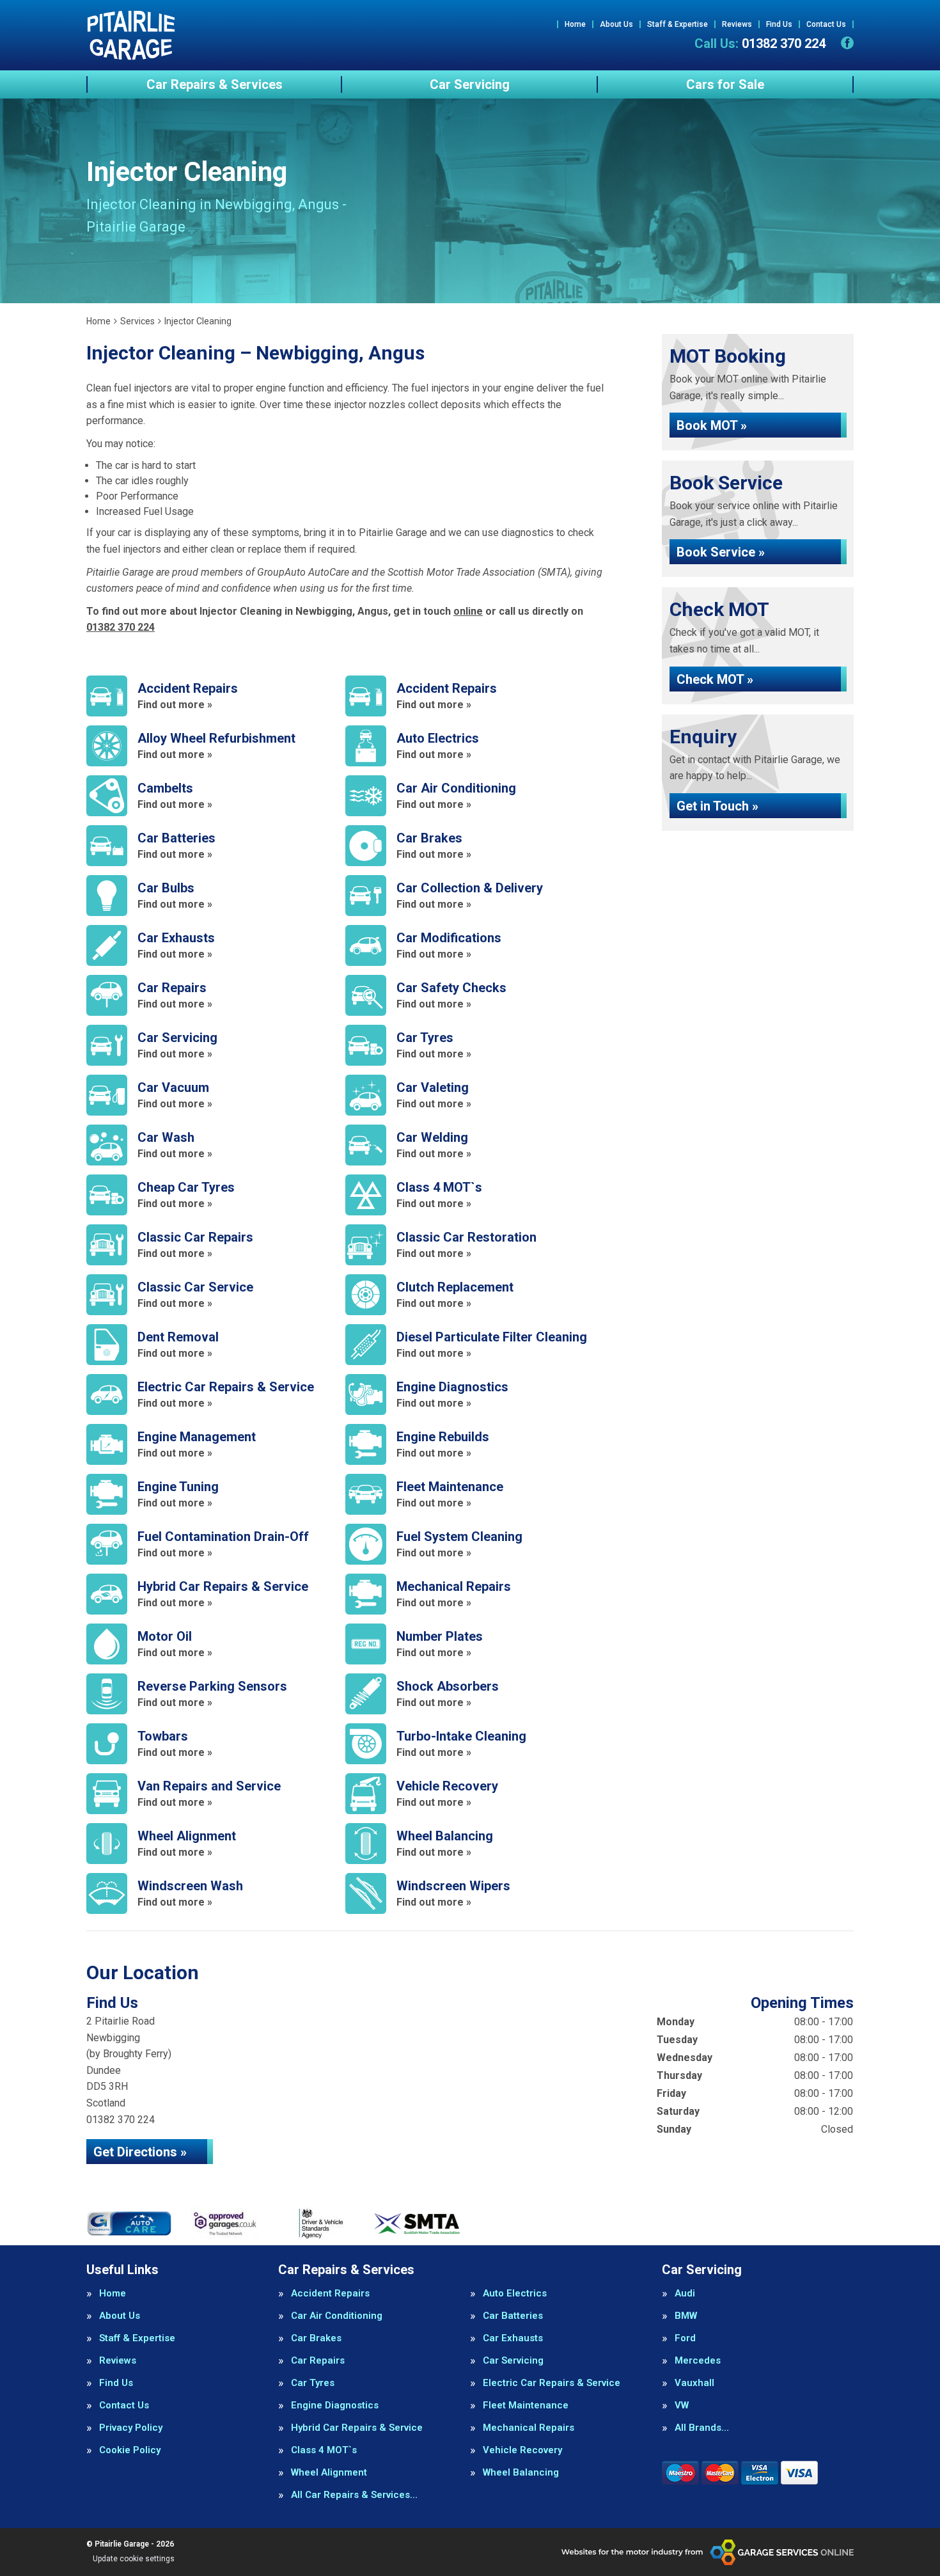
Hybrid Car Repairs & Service (357, 2428)
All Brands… (702, 2428)
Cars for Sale (725, 84)
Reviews (737, 24)
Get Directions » (140, 2152)
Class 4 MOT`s (324, 2450)
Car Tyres (313, 2383)
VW (682, 2406)
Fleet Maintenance (526, 2406)
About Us (616, 24)
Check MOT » (715, 679)
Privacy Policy (131, 2428)
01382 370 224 (760, 43)
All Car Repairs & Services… (354, 2495)
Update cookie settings (134, 2559)
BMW (686, 2316)
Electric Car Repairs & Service (552, 2383)
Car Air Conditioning (337, 2316)
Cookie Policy (130, 2450)
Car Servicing (470, 84)
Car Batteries (513, 2316)
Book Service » (721, 552)
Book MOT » (712, 425)
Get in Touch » (717, 806)
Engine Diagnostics (335, 2406)
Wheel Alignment (329, 2473)
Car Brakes (316, 2338)
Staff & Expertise (678, 24)
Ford (685, 2338)
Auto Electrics (515, 2294)
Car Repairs (318, 2361)
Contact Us (826, 24)
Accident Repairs (330, 2294)
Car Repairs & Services (215, 84)
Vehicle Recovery (522, 2450)
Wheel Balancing (521, 2473)
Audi (685, 2294)
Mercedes (698, 2361)
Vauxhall (694, 2383)
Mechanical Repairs (529, 2428)
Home (575, 24)
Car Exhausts (513, 2338)
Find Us (779, 24)
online (468, 611)
